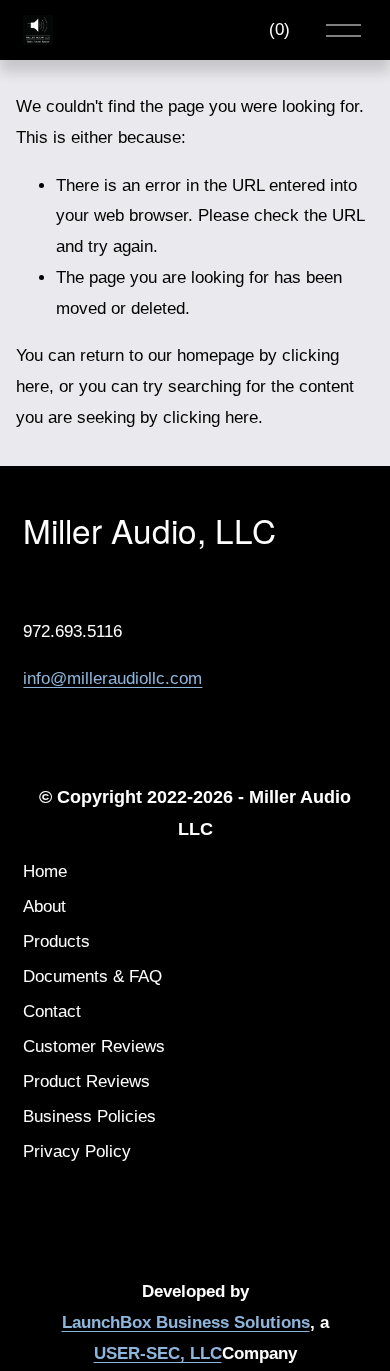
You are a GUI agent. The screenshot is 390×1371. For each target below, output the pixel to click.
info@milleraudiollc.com (112, 678)
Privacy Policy (77, 1151)
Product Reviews (86, 1081)
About (44, 906)
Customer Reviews (94, 1046)
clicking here (210, 417)
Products (56, 941)
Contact (52, 1011)
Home (45, 871)
